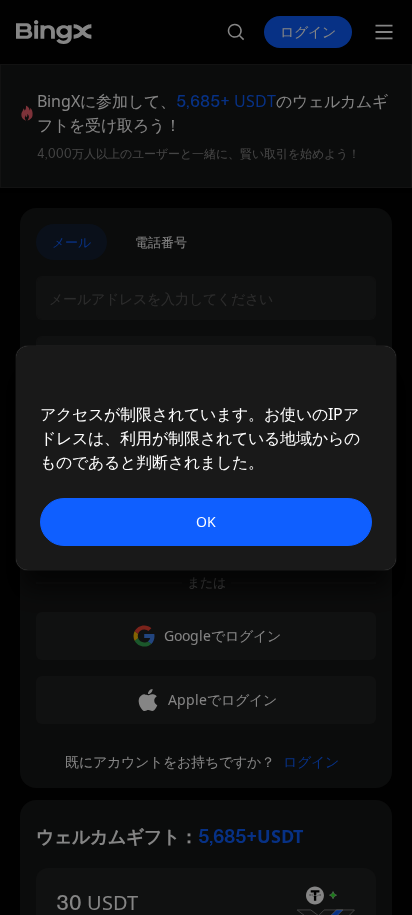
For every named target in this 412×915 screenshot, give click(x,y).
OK (206, 521)
